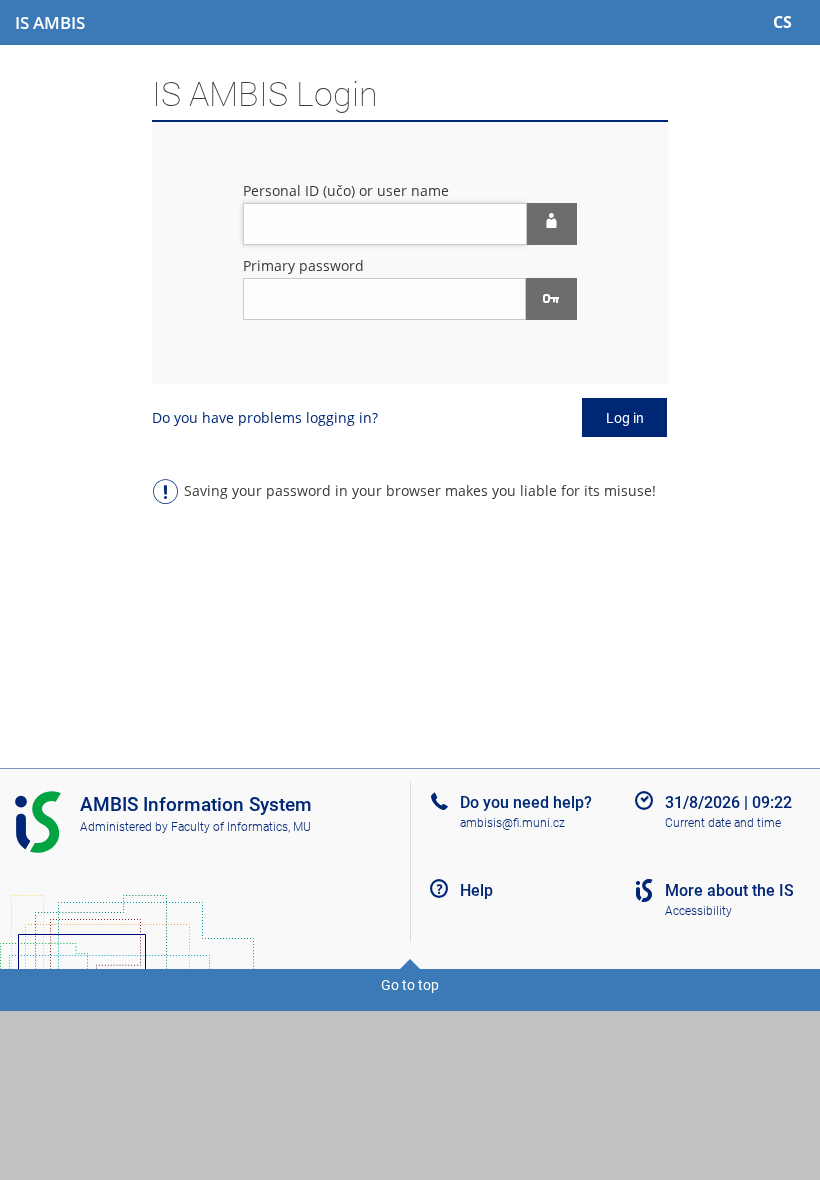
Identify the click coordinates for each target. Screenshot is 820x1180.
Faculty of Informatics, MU (241, 827)
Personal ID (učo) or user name (346, 190)
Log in (625, 418)
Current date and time (723, 823)
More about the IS (729, 890)
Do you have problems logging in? (265, 417)
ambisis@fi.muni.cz (512, 823)
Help (476, 890)
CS (782, 22)
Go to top (410, 985)
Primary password (303, 265)
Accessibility (698, 911)
